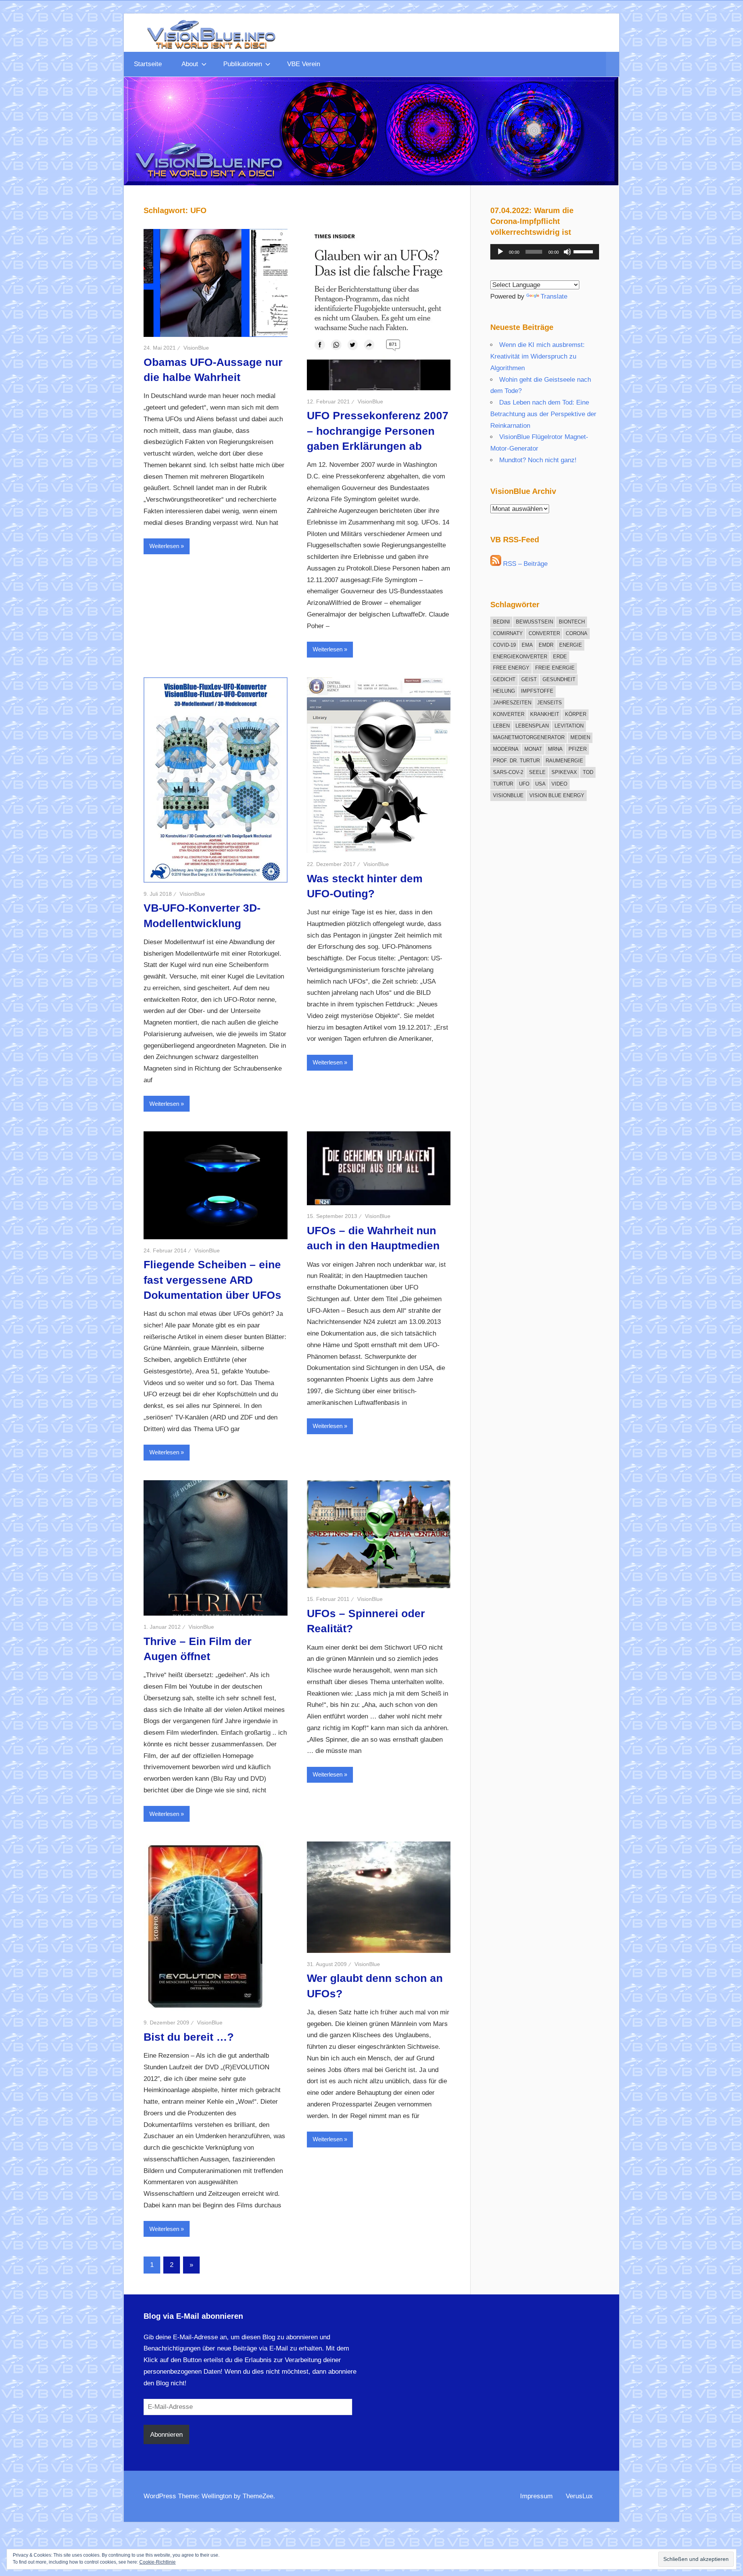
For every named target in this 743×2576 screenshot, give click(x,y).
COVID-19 (504, 645)
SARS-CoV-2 (508, 772)
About (190, 64)
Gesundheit (559, 679)
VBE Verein (304, 64)
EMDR (546, 645)
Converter (544, 633)
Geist (529, 679)
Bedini (502, 622)
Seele (537, 772)
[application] (545, 252)
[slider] (584, 251)
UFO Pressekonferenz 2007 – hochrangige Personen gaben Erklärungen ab (378, 431)
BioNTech (572, 622)
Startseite (148, 64)
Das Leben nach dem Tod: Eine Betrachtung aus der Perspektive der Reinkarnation (543, 414)
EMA (527, 645)
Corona (577, 633)
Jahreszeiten (512, 703)
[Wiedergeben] (500, 252)
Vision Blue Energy (557, 795)
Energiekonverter (520, 657)
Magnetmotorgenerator (529, 737)
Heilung (504, 691)
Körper (576, 714)
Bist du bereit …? (189, 2037)
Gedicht (504, 679)
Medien (580, 737)
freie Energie (555, 668)
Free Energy (511, 668)
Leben (501, 726)
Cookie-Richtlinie (158, 2562)
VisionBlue (196, 348)
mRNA (555, 749)
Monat (533, 749)
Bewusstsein (534, 622)
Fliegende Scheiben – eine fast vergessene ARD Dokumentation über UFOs (212, 1280)
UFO (524, 784)
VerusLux (579, 2496)
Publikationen (243, 64)
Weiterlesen (164, 546)
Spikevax (564, 772)
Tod (588, 772)
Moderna (506, 749)
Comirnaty (508, 633)
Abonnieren (166, 2435)
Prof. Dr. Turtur (516, 761)
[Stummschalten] (567, 252)
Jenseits (550, 703)
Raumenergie (564, 761)
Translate (554, 296)
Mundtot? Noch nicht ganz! (538, 460)
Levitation (569, 726)
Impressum (536, 2496)
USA (540, 784)
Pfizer (578, 749)
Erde (560, 657)
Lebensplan (532, 726)
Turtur (503, 784)
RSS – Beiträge (524, 564)
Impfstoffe (537, 691)
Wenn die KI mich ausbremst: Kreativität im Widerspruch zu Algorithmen (538, 356)
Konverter (509, 714)
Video (559, 784)
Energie (571, 645)
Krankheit (545, 714)
